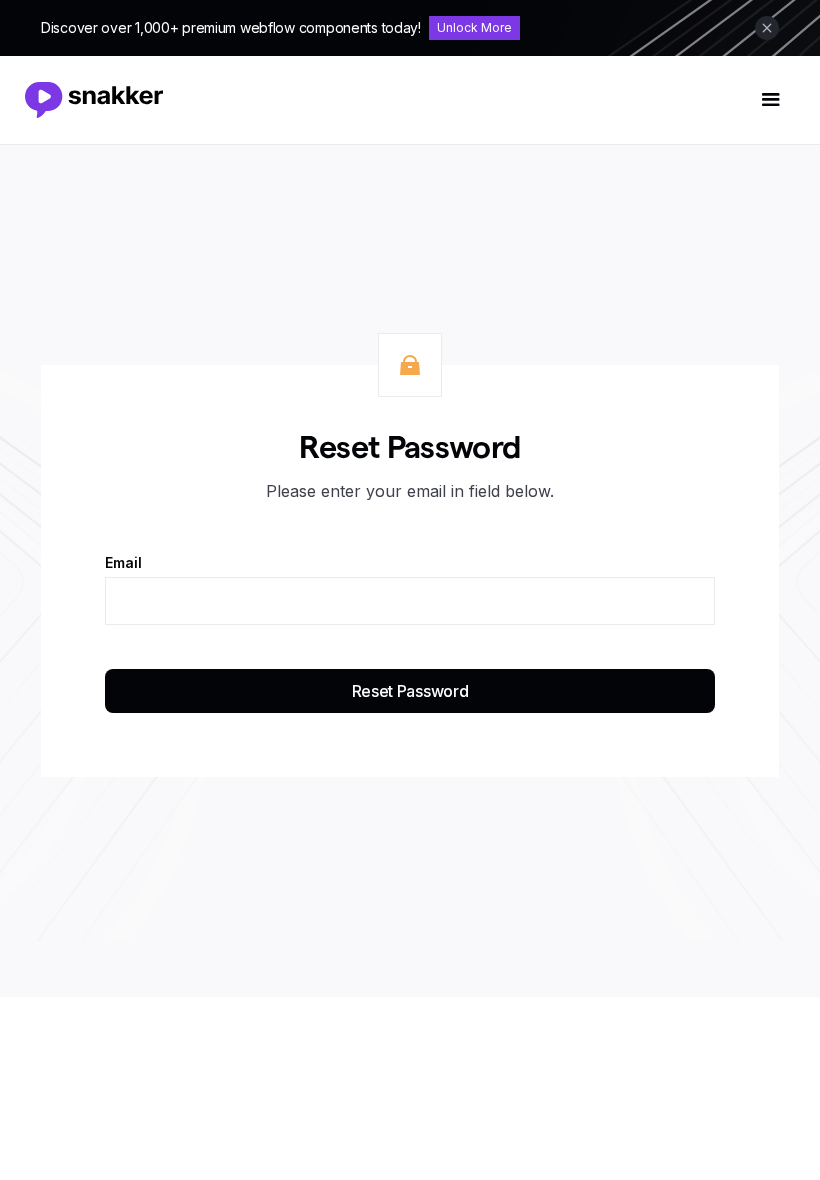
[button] (771, 100)
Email (123, 563)
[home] (102, 100)
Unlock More (474, 27)
